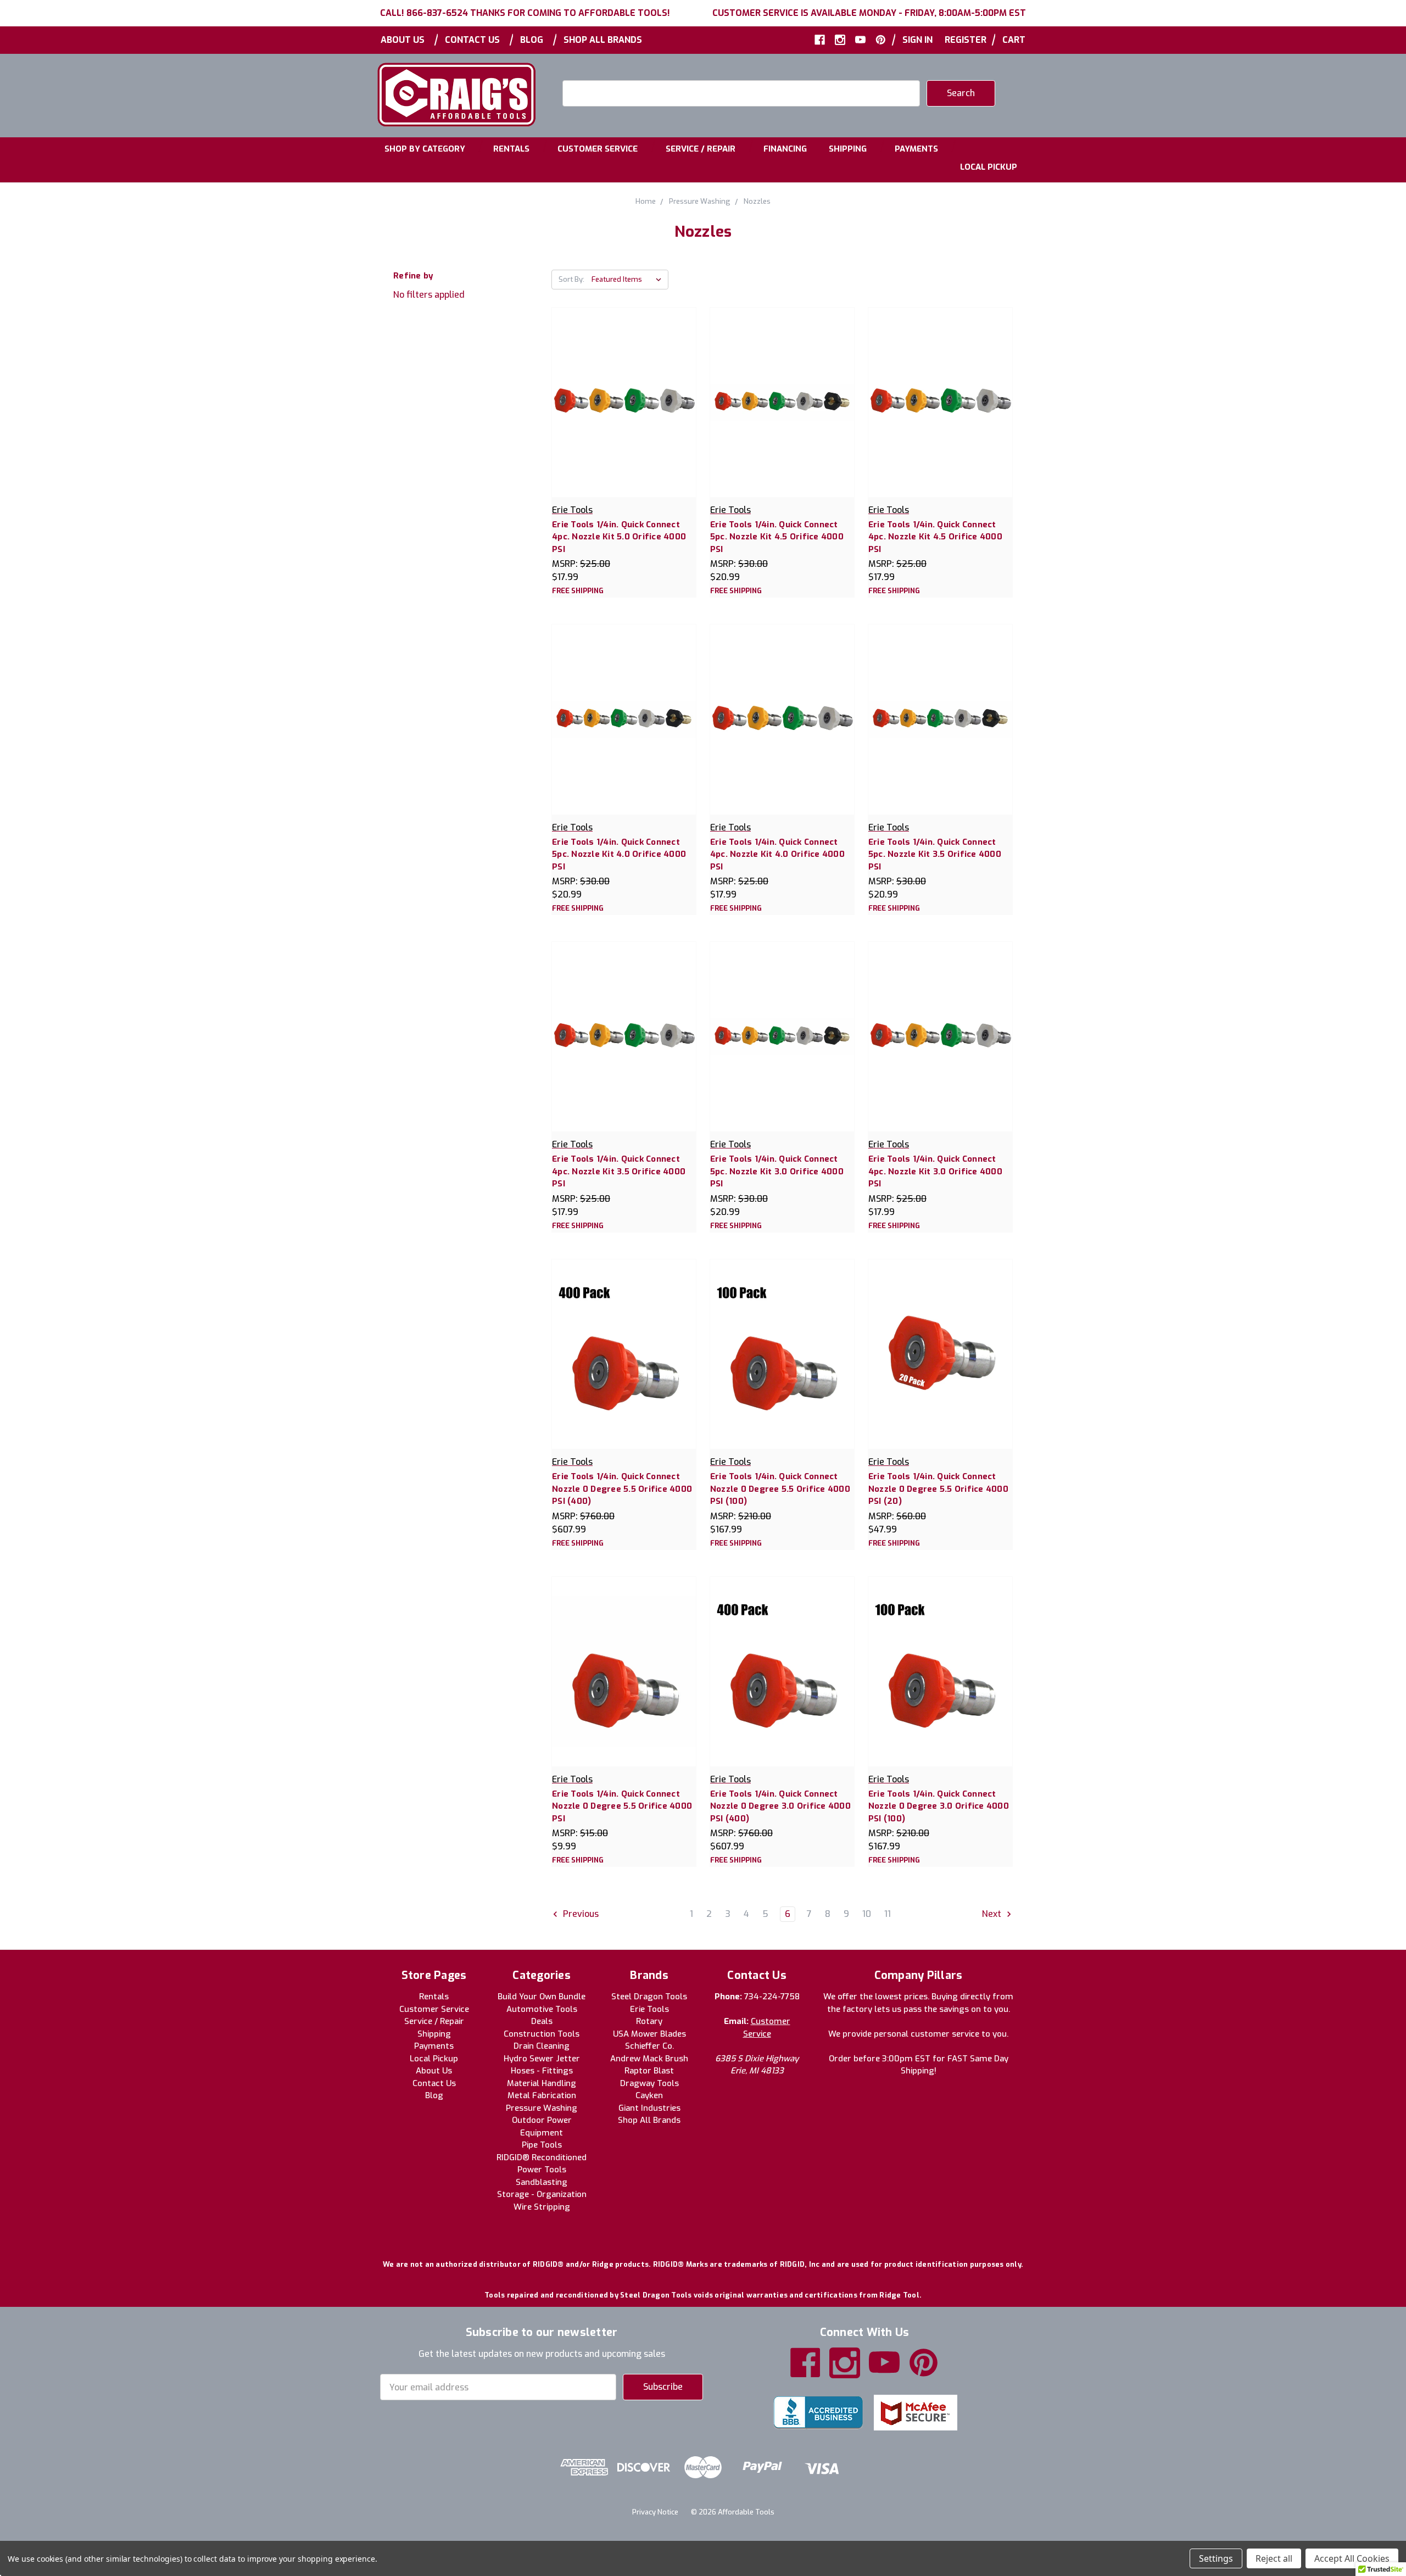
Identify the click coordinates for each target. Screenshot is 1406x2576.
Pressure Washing (542, 2108)
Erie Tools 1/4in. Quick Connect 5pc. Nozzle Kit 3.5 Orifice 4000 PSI (935, 854)
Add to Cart (782, 413)
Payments (916, 149)
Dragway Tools (649, 2083)
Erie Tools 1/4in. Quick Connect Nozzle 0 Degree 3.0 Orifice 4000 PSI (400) (780, 1806)
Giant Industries (649, 2108)
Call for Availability (624, 413)
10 (867, 1914)
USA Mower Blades (649, 2034)
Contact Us (472, 40)
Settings (1216, 2558)
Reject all (1274, 2558)
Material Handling (542, 2083)
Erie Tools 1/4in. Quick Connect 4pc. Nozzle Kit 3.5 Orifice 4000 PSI (619, 1171)
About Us (403, 40)
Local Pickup (989, 167)
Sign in (917, 40)
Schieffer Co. (649, 2046)
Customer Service (598, 149)
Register (966, 40)
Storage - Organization (542, 2194)
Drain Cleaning (542, 2046)
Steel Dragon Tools (649, 1997)
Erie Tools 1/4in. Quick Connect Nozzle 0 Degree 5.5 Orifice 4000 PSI (622, 1806)
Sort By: (571, 279)
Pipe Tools (542, 2145)
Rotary (649, 2021)
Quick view (624, 390)
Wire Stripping (542, 2207)
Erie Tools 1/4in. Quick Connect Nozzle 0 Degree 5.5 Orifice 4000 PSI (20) (938, 1489)
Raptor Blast (649, 2071)
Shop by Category (425, 149)
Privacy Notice (655, 2512)
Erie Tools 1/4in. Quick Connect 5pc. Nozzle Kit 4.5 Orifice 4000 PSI (777, 537)
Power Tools (542, 2170)
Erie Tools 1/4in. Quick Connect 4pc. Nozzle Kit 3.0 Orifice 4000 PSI (935, 1171)
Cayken (649, 2095)
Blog (532, 40)
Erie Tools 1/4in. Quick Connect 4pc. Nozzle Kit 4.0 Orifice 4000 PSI (777, 854)
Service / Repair (701, 149)
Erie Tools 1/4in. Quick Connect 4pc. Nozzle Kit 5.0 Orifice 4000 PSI (619, 537)
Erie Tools (649, 2009)
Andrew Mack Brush (649, 2059)
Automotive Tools (542, 2009)
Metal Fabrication (542, 2095)
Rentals (511, 149)
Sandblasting (542, 2182)
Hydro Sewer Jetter (542, 2059)
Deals (542, 2021)
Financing (785, 149)
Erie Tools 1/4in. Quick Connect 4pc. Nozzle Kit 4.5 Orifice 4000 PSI (935, 537)
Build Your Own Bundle (542, 1997)
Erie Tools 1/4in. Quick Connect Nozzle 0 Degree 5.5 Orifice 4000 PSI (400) (622, 1489)
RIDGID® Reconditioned (542, 2157)
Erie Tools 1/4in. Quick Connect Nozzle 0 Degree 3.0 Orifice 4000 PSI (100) (939, 1806)
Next (993, 1914)
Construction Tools (542, 2034)
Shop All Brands (603, 40)
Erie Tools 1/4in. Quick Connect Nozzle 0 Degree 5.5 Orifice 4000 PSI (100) (780, 1489)
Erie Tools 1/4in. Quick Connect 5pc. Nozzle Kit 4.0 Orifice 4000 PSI (619, 854)
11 (888, 1914)
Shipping (848, 149)
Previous (580, 1914)
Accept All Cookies (1352, 2558)
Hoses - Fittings (542, 2071)
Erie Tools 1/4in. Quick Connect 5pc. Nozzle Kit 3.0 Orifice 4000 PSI (777, 1171)
